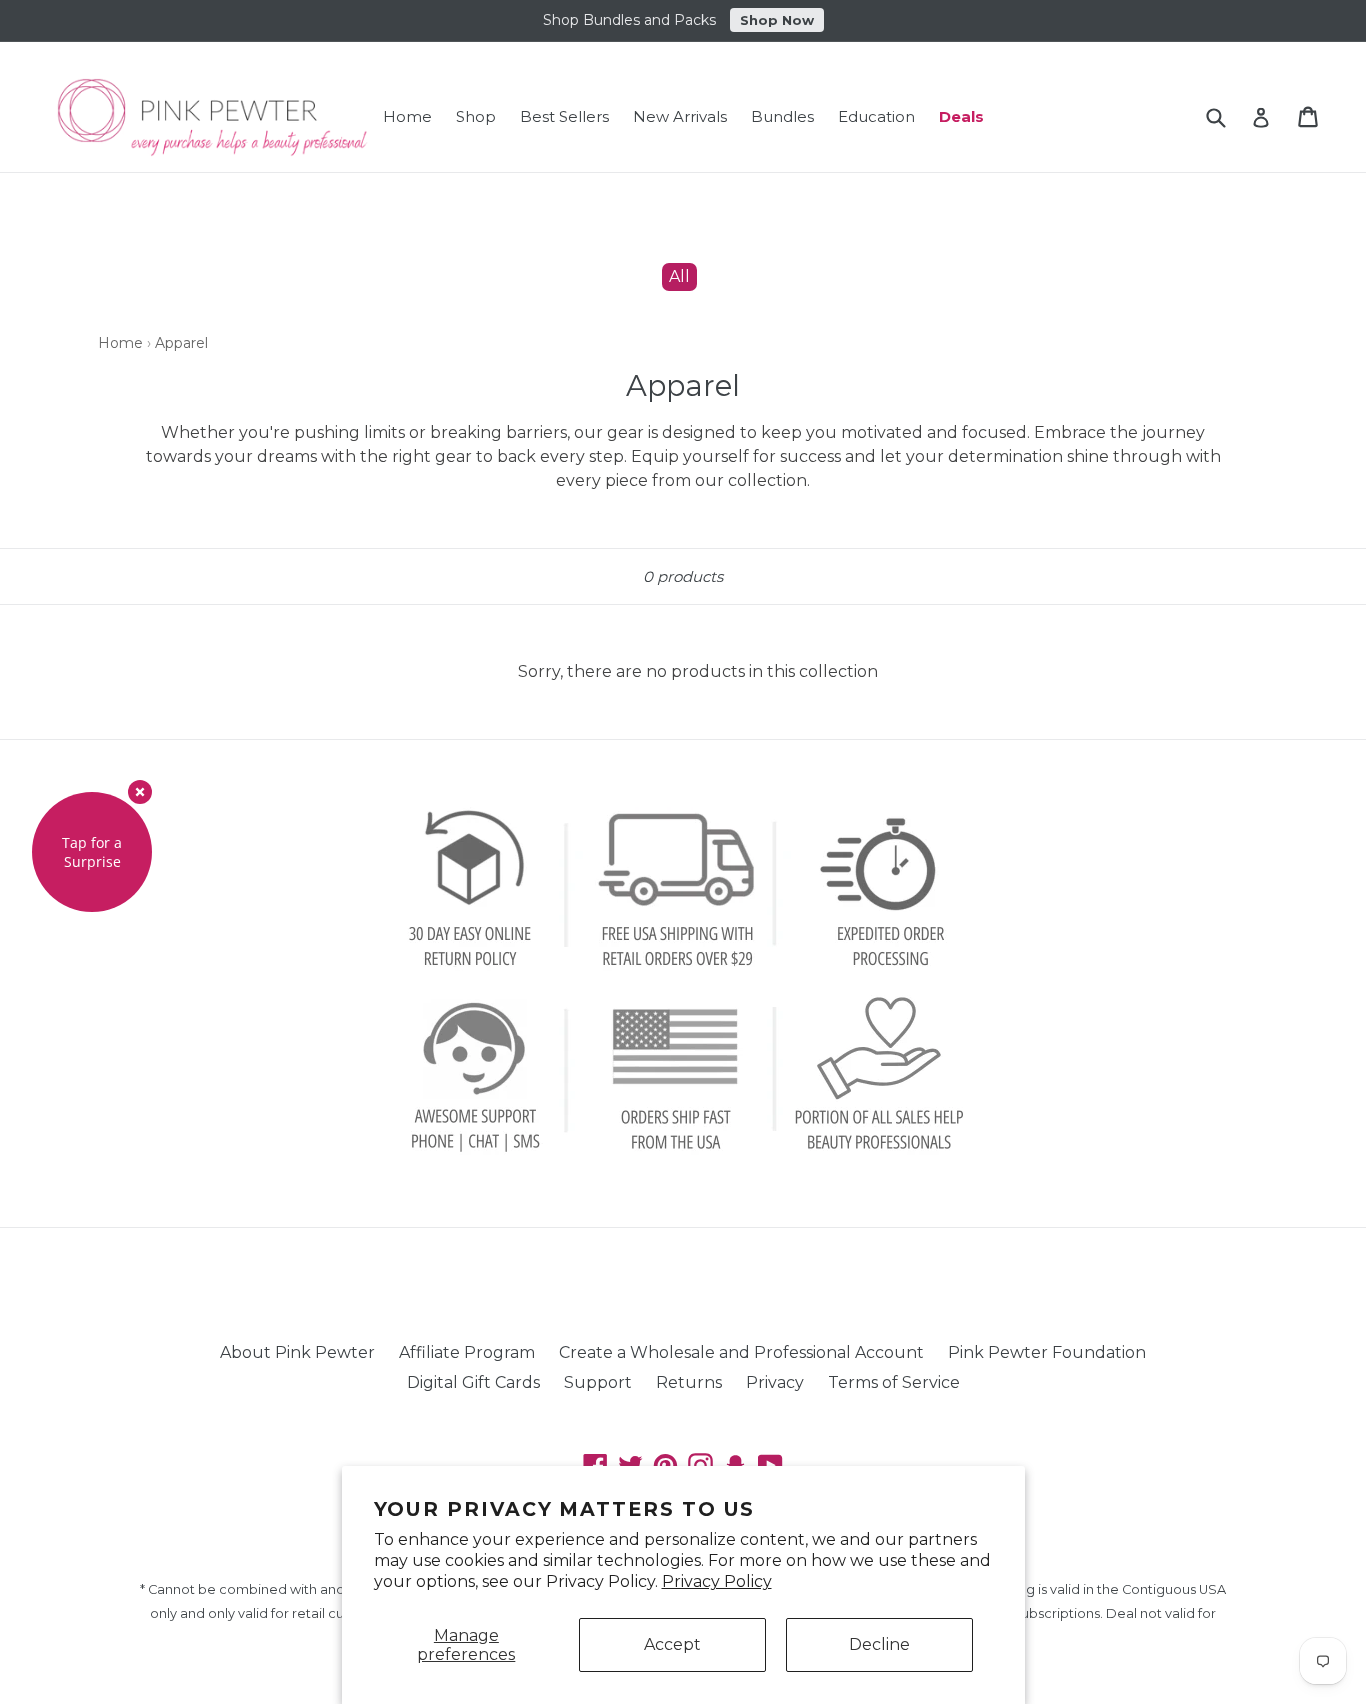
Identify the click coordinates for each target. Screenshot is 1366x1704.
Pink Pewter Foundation (1047, 1352)
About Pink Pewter (297, 1352)
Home (407, 116)
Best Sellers (564, 116)
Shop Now (777, 20)
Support (598, 1382)
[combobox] (1228, 117)
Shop (476, 116)
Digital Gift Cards (473, 1382)
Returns (689, 1382)
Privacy (775, 1382)
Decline (879, 1644)
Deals (961, 116)
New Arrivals (680, 116)
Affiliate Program (467, 1352)
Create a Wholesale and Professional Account (741, 1352)
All (679, 276)
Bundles (782, 116)
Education (876, 116)
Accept (672, 1644)
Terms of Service (894, 1382)
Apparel (181, 343)
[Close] (140, 792)
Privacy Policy (717, 1581)
